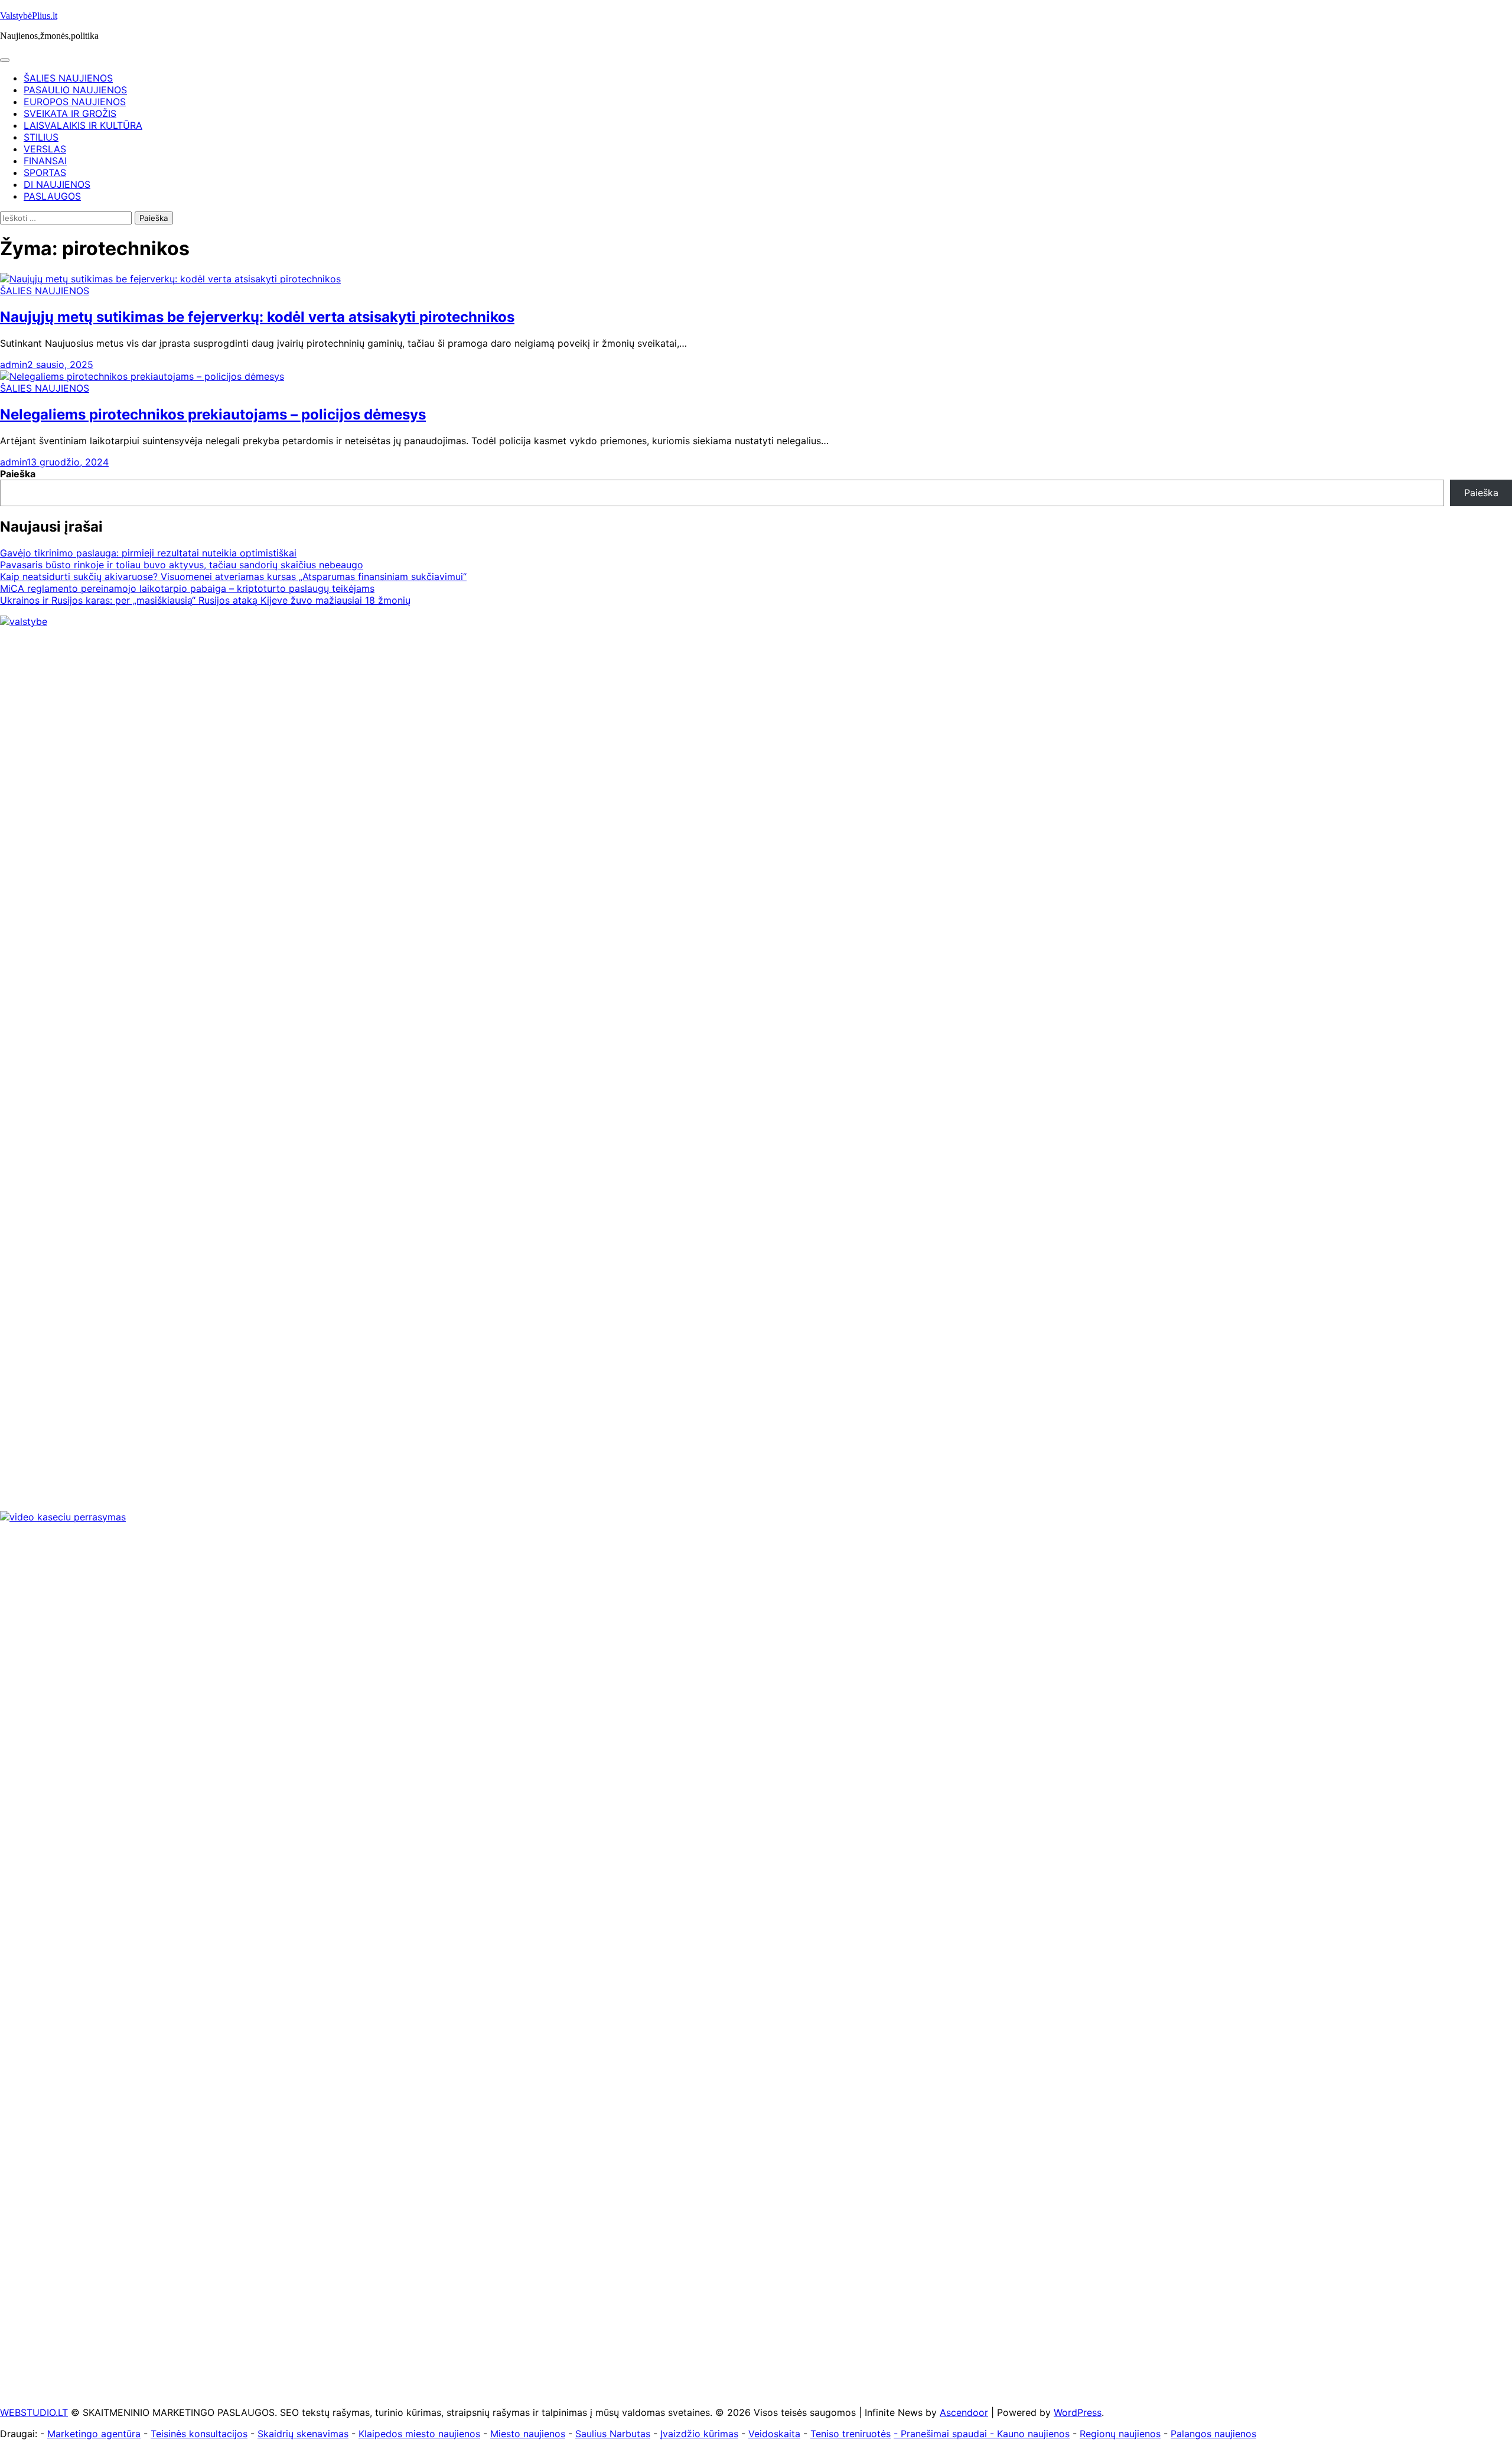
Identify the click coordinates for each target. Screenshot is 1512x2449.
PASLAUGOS (52, 196)
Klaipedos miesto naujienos (419, 2434)
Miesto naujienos (528, 2434)
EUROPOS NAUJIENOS (75, 102)
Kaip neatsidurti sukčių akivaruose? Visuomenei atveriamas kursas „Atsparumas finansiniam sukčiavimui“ (233, 577)
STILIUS (41, 137)
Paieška (18, 474)
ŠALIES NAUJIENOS (68, 78)
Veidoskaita (774, 2434)
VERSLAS (45, 149)
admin (14, 364)
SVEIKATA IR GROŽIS (70, 113)
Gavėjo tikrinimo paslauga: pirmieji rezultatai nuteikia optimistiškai (148, 553)
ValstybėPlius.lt (29, 16)
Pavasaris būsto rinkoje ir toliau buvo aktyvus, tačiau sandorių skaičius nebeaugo (182, 565)
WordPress (1078, 2412)
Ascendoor (964, 2412)
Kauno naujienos (1033, 2434)
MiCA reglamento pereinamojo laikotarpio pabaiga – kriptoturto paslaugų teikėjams (187, 588)
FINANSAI (45, 161)
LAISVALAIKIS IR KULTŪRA (83, 125)
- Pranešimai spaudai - (945, 2434)
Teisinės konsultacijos (199, 2434)
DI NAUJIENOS (57, 184)
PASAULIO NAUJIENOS (75, 90)
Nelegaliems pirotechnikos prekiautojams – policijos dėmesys (213, 414)
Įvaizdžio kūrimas (699, 2434)
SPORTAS (45, 172)
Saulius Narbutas (613, 2434)
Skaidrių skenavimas (303, 2434)
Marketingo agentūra (94, 2434)
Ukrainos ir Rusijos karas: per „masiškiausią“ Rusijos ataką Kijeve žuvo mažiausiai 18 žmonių (205, 600)
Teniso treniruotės (850, 2434)
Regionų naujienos (1120, 2434)
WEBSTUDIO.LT (34, 2412)
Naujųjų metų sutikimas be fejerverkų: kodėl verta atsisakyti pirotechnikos (257, 317)
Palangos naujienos (1213, 2434)
